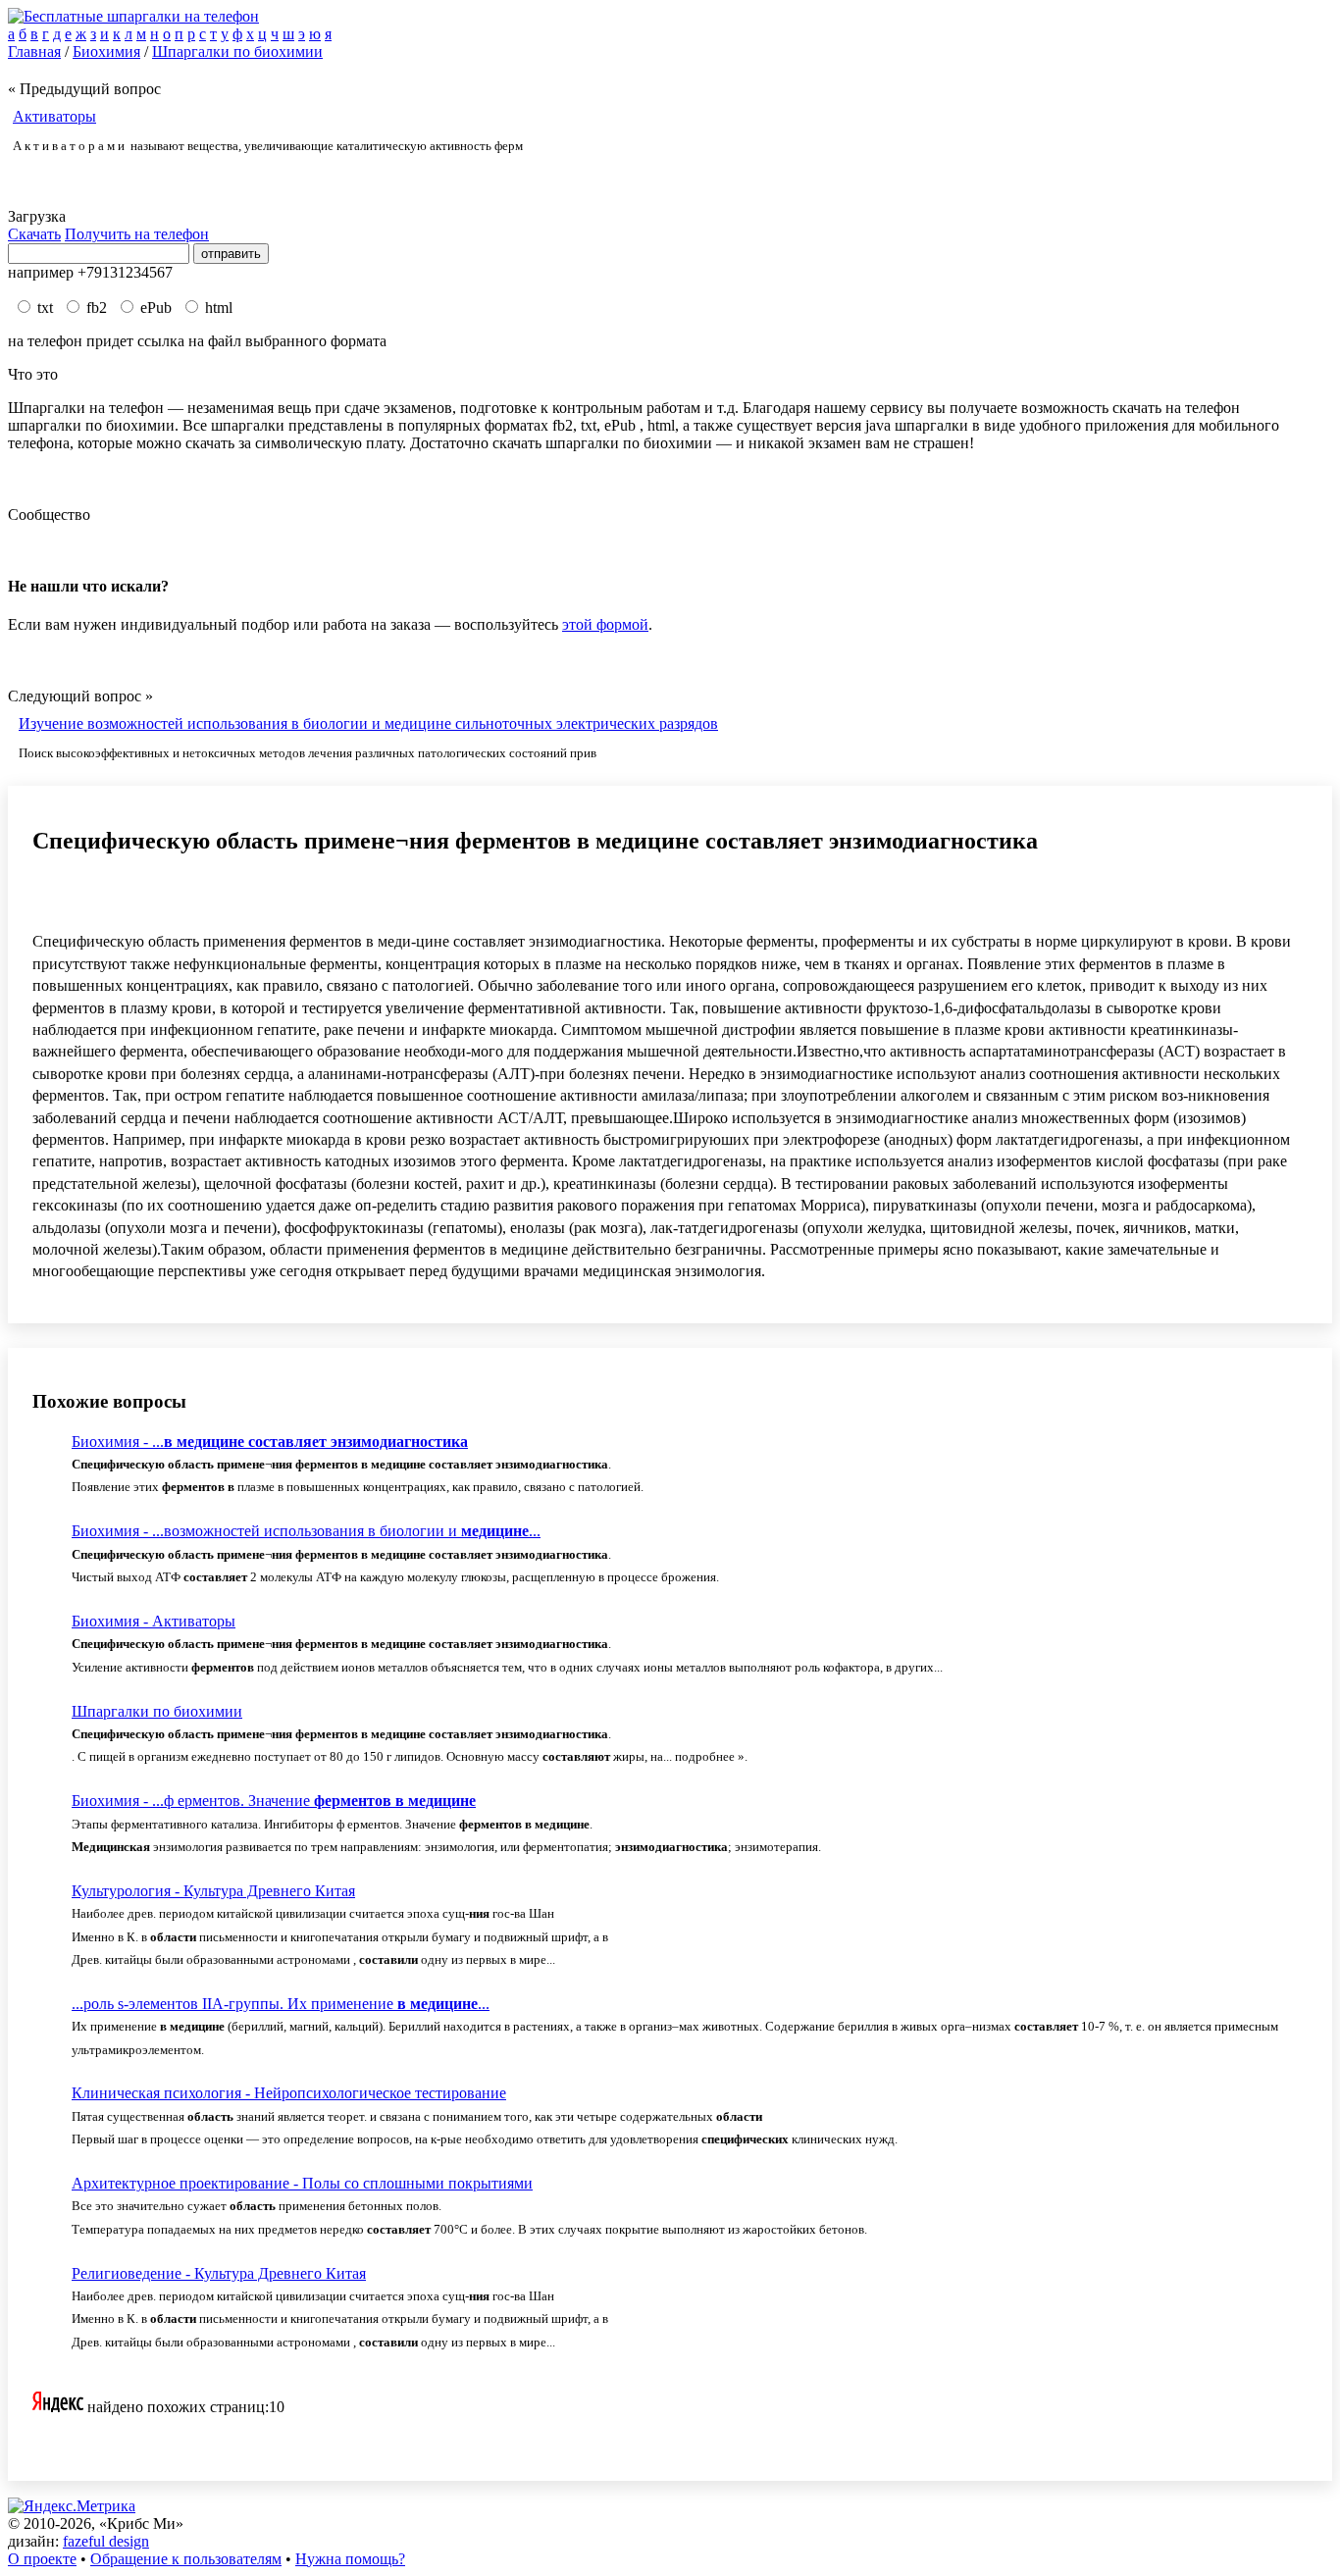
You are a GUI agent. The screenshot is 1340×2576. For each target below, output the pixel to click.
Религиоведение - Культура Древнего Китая (219, 2273)
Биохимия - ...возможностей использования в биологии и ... (306, 1531)
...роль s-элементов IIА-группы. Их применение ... (281, 2004)
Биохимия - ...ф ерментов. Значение (274, 1801)
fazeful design (106, 2541)
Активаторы (54, 116)
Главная (34, 52)
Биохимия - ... (270, 1442)
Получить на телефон (137, 234)
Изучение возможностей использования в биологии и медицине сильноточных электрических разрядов (368, 723)
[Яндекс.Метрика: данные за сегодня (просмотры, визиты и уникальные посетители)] (72, 2506)
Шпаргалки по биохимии (237, 52)
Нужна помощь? (350, 2559)
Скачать (34, 234)
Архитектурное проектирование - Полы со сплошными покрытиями (302, 2183)
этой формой (605, 624)
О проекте (42, 2559)
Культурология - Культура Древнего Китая (213, 1891)
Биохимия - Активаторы (154, 1621)
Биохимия (106, 52)
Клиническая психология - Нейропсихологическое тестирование (289, 2093)
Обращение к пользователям (186, 2559)
